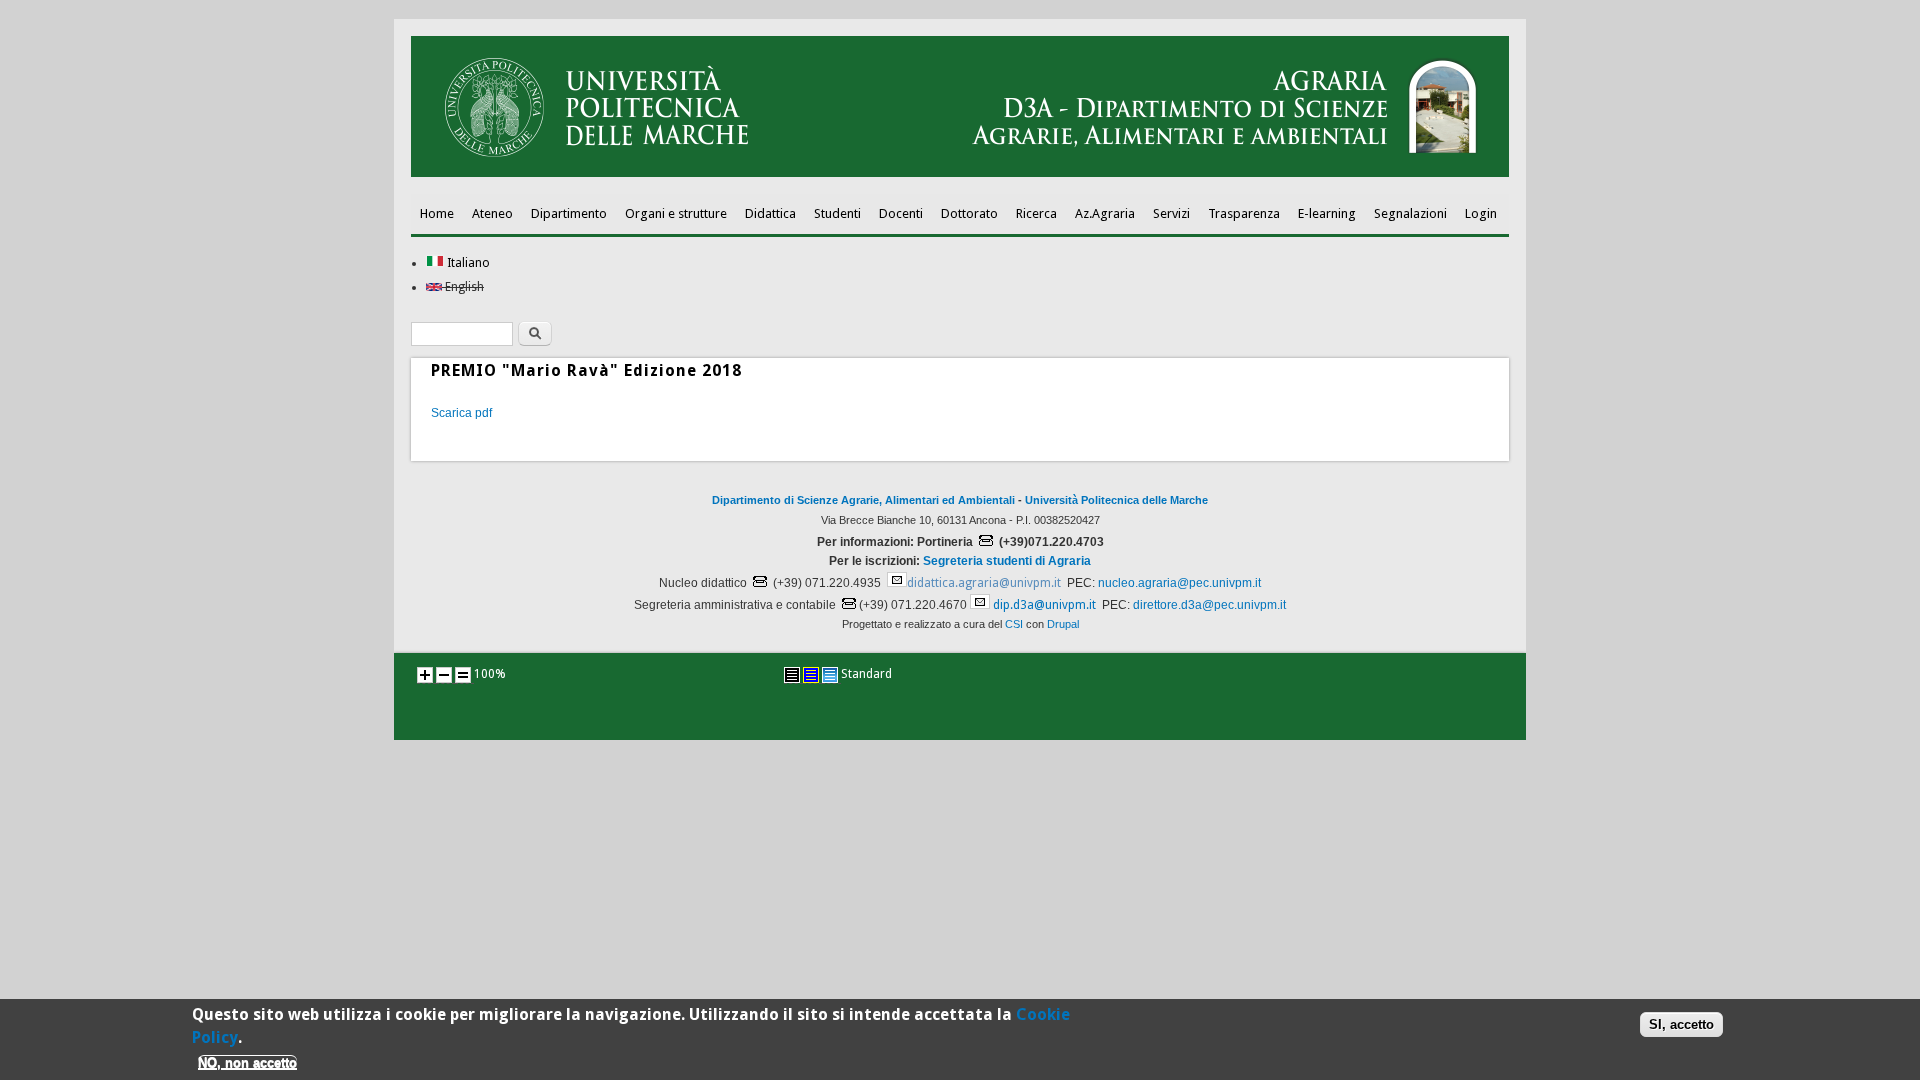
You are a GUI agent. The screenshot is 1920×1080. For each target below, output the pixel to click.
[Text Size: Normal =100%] (463, 675)
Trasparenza (1244, 213)
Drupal (1063, 624)
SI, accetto (1681, 1024)
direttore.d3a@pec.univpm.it (1209, 605)
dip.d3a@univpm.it (1044, 605)
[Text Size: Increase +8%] (425, 675)
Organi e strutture (676, 213)
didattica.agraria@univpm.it (984, 583)
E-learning (1327, 213)
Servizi (1171, 213)
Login (1481, 213)
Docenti (901, 213)
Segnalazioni (1410, 213)
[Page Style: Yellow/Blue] (811, 675)
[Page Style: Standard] (830, 675)
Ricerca (1036, 213)
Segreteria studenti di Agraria (1007, 561)
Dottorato (969, 213)
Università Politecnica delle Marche (1116, 500)
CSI (1014, 624)
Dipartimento (569, 213)
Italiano (467, 263)
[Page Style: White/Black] (792, 675)
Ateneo (492, 213)
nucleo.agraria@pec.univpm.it (1179, 583)
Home (437, 213)
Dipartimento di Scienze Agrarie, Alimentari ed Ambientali (863, 500)
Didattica (770, 213)
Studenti (837, 213)
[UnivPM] (960, 173)
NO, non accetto (247, 1062)
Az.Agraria (1105, 213)
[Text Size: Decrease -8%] (444, 675)
